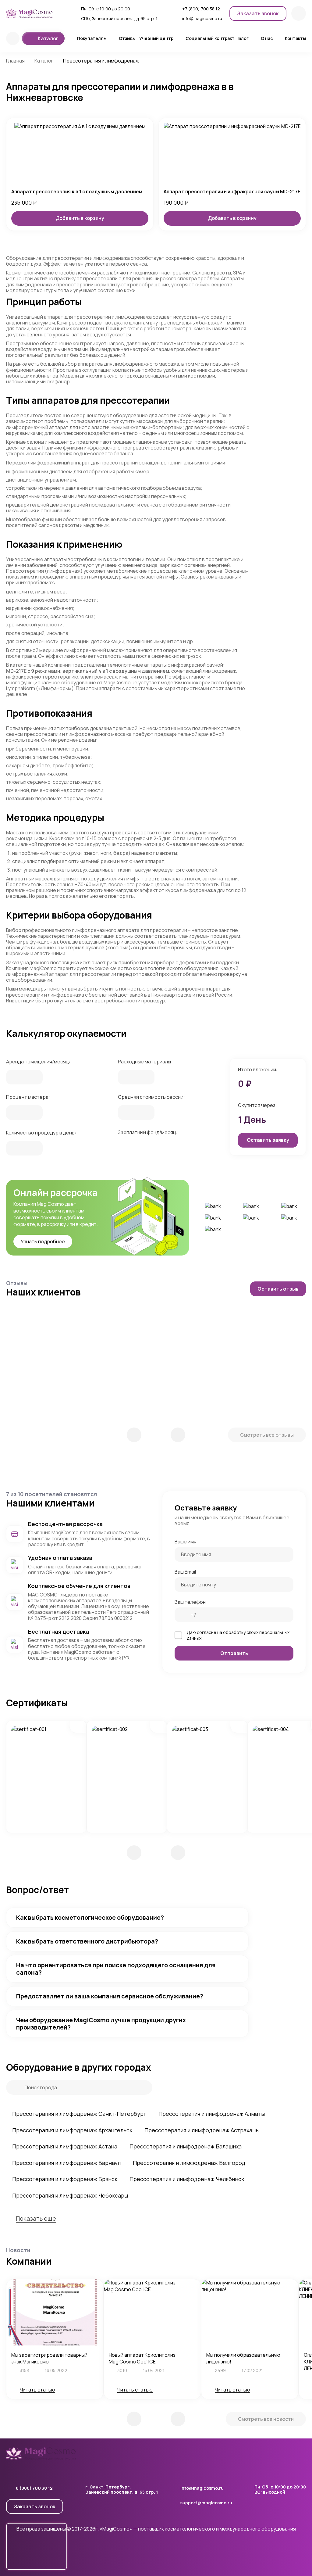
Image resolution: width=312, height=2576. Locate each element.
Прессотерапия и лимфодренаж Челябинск (187, 2179)
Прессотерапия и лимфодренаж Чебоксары (70, 2195)
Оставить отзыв (278, 1289)
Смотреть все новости (266, 2419)
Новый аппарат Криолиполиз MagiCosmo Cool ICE (142, 2358)
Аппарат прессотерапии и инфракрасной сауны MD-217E (232, 192)
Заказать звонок (35, 2506)
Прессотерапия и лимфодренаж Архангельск (72, 2130)
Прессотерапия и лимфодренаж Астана (65, 2146)
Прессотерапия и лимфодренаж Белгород (189, 2163)
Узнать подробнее (43, 1241)
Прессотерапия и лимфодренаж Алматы (212, 2114)
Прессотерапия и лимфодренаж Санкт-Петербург (79, 2114)
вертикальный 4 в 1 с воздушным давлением (116, 671)
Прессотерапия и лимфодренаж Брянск (65, 2179)
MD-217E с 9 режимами (33, 671)
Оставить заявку (268, 1140)
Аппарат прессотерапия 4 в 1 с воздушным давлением (77, 192)
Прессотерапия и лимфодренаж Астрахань (202, 2130)
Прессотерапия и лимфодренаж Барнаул (66, 2163)
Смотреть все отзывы (267, 1435)
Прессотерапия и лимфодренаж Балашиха (186, 2146)
